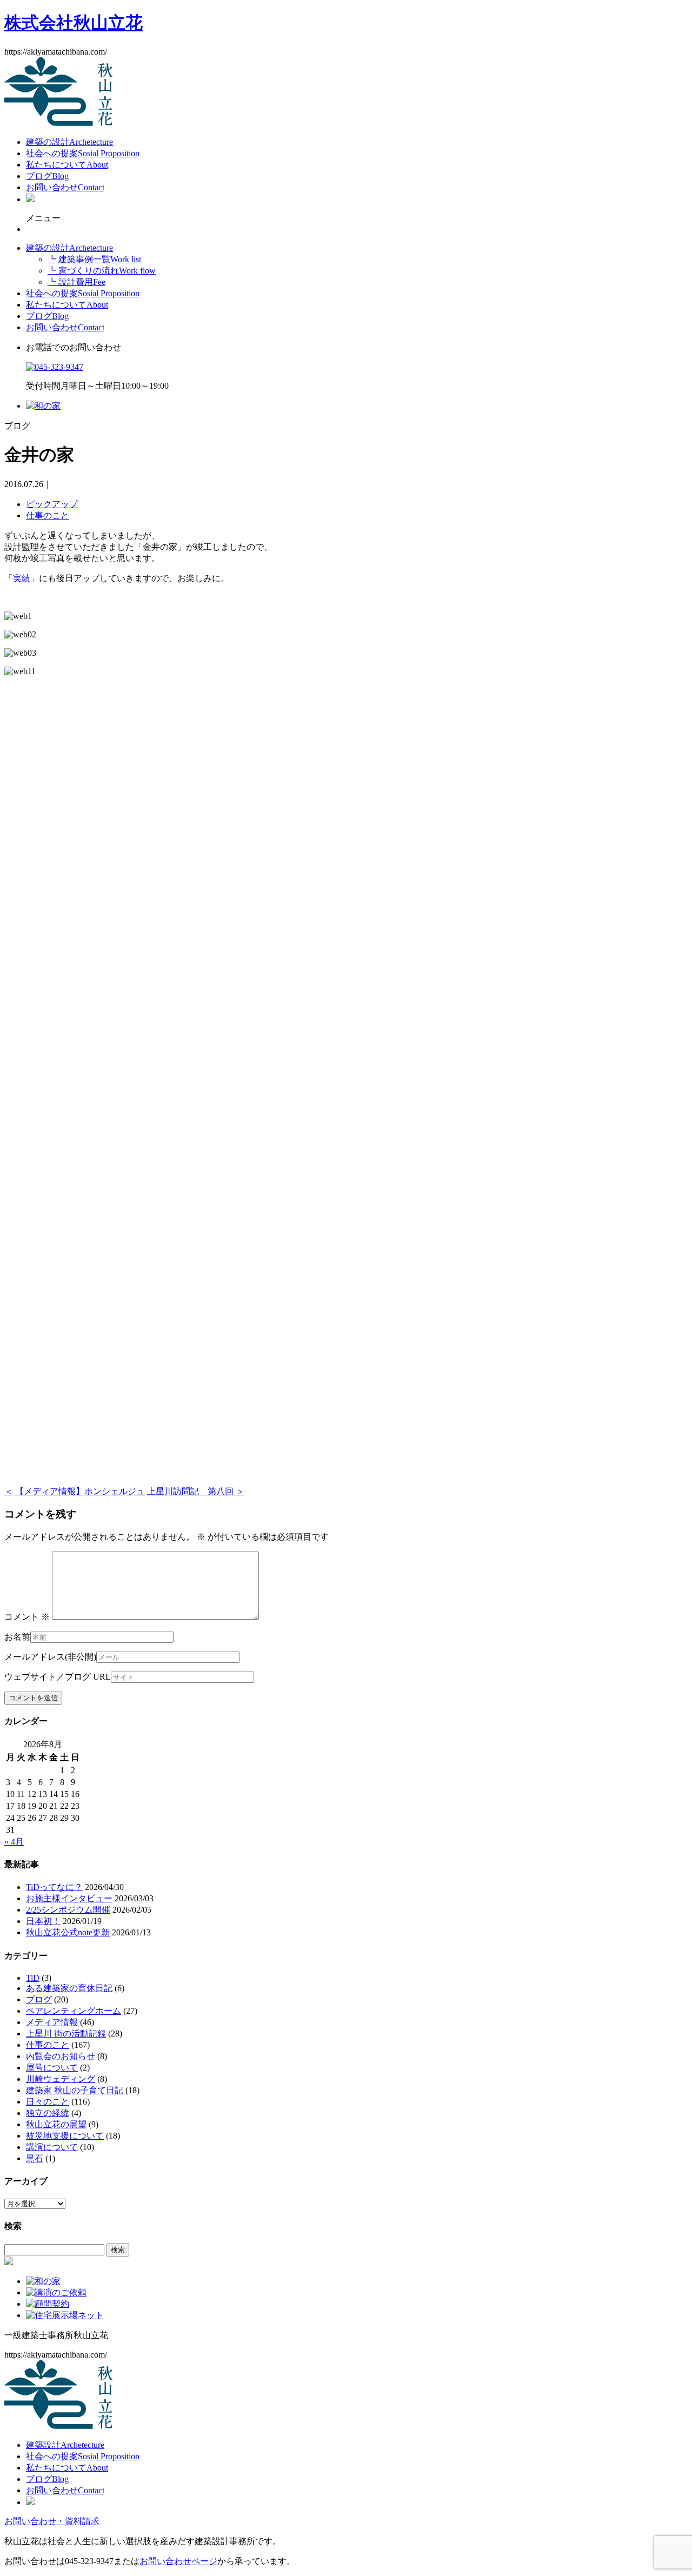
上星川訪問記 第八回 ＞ (196, 1491)
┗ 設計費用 (76, 282)
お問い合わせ (65, 187)
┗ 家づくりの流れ (102, 271)
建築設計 (65, 2445)
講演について (52, 2147)
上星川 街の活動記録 (66, 2033)
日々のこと (48, 2102)
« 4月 (14, 1842)
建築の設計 (69, 142)
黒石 (35, 2158)
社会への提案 (83, 153)
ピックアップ (52, 504)
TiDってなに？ (54, 1887)
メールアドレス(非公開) (50, 1657)
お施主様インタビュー (69, 1898)
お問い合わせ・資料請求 (52, 2521)
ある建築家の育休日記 (69, 1988)
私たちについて (67, 165)
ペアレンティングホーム (74, 2011)
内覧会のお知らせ (61, 2056)
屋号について (52, 2068)
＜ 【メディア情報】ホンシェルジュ (75, 1491)
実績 (22, 578)
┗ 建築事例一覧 (94, 259)
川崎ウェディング (61, 2079)
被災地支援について (65, 2136)
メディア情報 (52, 2022)
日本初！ (43, 1921)
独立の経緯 (48, 2113)
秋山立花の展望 (56, 2124)
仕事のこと (48, 515)
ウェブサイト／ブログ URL (58, 1677)
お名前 (17, 1637)
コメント (27, 1617)
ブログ (47, 176)
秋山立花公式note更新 (68, 1932)
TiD (33, 1978)
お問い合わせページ (178, 2561)
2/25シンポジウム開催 (68, 1910)
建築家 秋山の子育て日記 (75, 2090)
